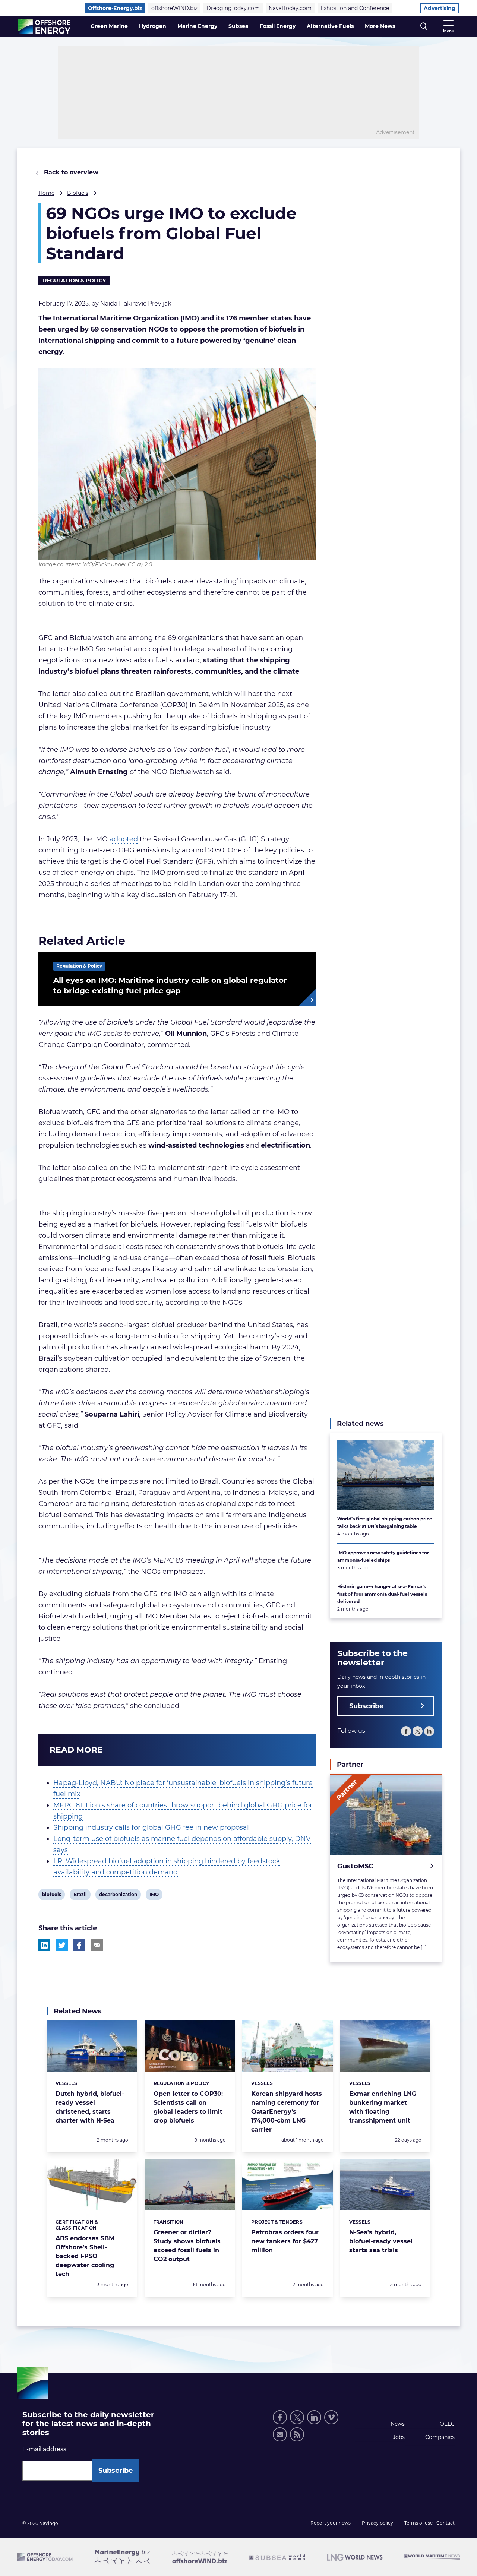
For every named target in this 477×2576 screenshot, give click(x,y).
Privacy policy (378, 2523)
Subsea (238, 26)
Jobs (399, 2437)
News (398, 2424)
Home (46, 193)
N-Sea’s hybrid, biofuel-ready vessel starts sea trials (381, 2241)
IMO (155, 1896)
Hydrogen (153, 26)
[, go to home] (44, 27)
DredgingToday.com (233, 8)
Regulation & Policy (74, 281)
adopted (124, 839)
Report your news (331, 2523)
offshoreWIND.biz (174, 8)
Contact (446, 2523)
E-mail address (44, 2449)
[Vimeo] (331, 2417)
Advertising (440, 8)
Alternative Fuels (330, 26)
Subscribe (366, 1706)
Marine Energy (197, 26)
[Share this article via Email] (97, 1945)
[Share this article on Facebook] (79, 1945)
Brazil (80, 1896)
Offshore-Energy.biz (115, 8)
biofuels (51, 1896)
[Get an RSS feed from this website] (297, 2434)
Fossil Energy (278, 26)
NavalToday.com (290, 8)
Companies (440, 2437)
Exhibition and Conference (355, 8)
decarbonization (118, 1896)
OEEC (447, 2424)
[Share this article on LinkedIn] (44, 1945)
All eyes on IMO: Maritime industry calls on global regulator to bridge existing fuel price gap (170, 985)
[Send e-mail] (280, 2434)
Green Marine (109, 26)
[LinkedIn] (429, 1731)
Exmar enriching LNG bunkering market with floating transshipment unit (383, 2107)
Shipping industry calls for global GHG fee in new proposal (151, 1827)
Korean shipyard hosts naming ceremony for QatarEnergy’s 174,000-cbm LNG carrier (287, 2112)
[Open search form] (424, 27)
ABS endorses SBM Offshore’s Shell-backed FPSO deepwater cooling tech (85, 2256)
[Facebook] (406, 1731)
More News (380, 26)
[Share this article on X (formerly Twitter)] (62, 1945)
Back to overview (70, 172)
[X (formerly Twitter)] (418, 1731)
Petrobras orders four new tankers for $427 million (285, 2241)
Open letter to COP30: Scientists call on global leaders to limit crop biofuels (188, 2107)
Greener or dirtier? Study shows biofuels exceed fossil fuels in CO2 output (187, 2246)
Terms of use (418, 2523)
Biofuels (78, 193)
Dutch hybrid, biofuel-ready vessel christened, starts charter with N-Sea (90, 2107)
